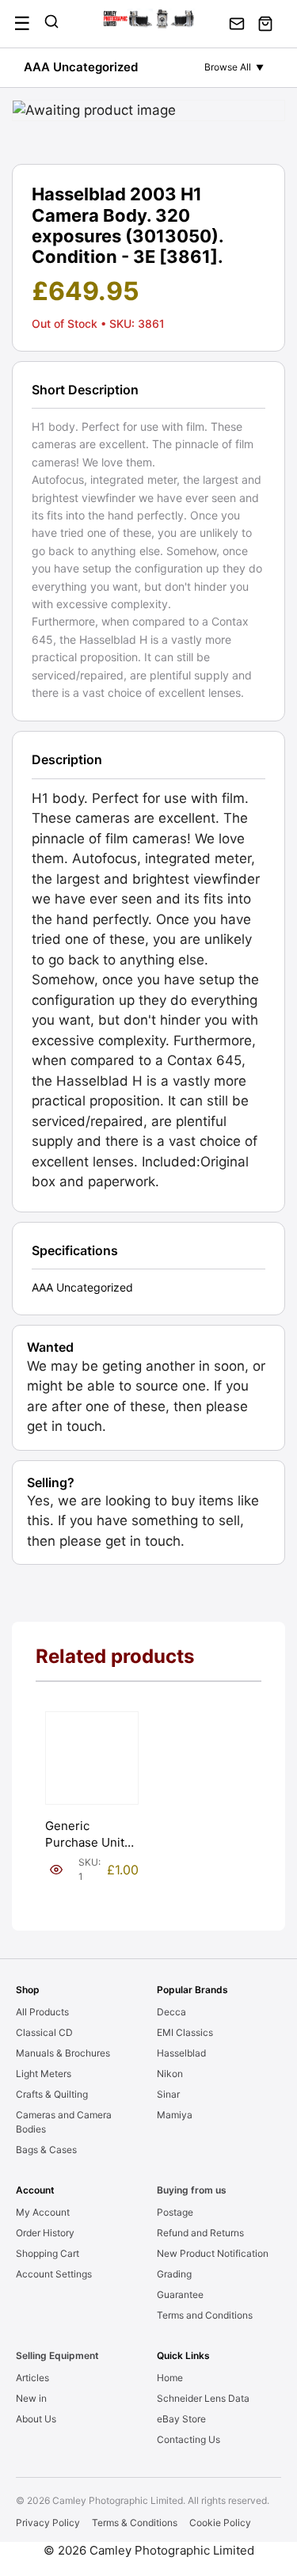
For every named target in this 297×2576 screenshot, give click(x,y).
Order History (45, 2233)
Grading (174, 2274)
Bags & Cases (46, 2150)
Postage (175, 2212)
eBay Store (181, 2419)
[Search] (51, 24)
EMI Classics (185, 2032)
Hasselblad (181, 2053)
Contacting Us (188, 2439)
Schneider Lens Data (203, 2398)
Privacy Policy (48, 2523)
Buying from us (192, 2190)
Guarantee (180, 2294)
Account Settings (54, 2274)
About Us (36, 2419)
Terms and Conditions (205, 2315)
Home (170, 2378)
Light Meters (44, 2074)
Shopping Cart (48, 2253)
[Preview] (56, 1870)
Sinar (168, 2094)
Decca (171, 2012)
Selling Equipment (57, 2355)
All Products (42, 2012)
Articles (32, 2378)
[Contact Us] (237, 24)
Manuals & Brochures (63, 2053)
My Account (43, 2212)
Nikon (170, 2074)
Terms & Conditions (135, 2523)
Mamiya (175, 2115)
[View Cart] (265, 24)
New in (31, 2398)
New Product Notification (213, 2253)
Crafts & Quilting (52, 2094)
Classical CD (44, 2032)
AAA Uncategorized (81, 67)
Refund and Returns (200, 2233)
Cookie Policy (220, 2523)
